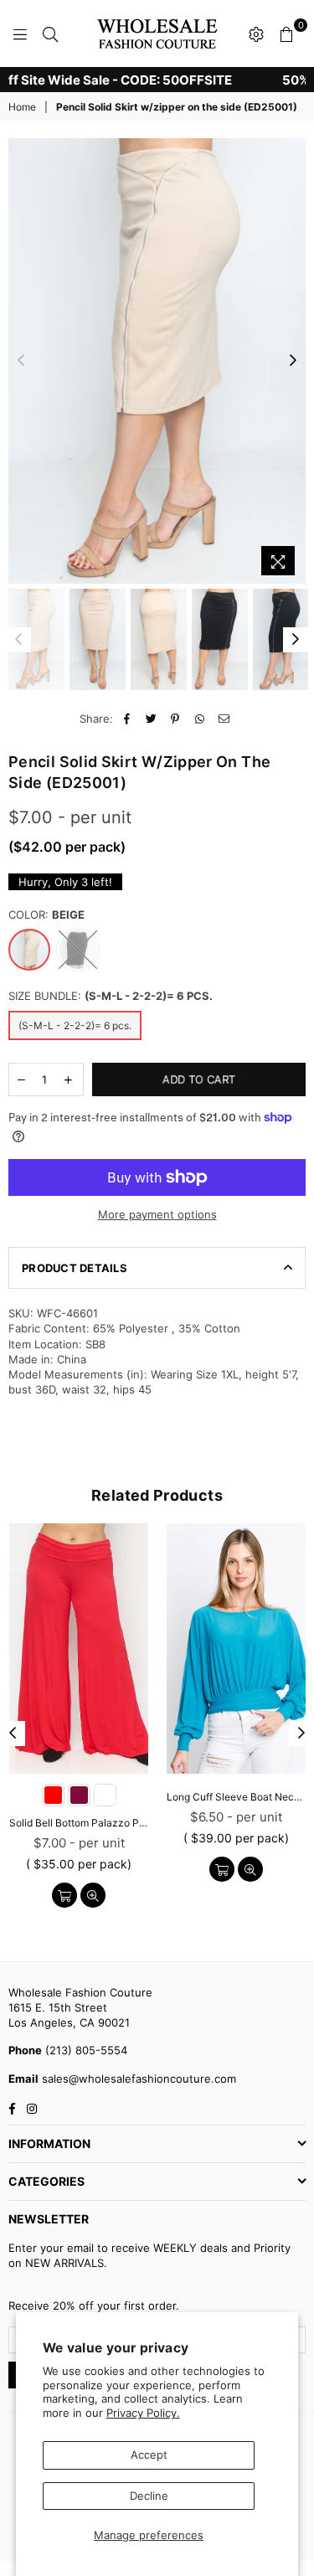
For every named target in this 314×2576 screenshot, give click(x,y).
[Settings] (256, 33)
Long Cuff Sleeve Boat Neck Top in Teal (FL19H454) (236, 1797)
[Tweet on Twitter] (151, 719)
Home (22, 107)
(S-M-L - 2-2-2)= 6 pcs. (75, 1025)
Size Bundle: (111, 996)
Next (293, 361)
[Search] (50, 33)
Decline (149, 2496)
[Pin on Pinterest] (175, 719)
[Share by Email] (224, 719)
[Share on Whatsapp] (200, 719)
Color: (46, 914)
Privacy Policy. (143, 2413)
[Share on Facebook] (127, 719)
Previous (21, 361)
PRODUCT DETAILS (75, 1268)
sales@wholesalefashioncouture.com (137, 2079)
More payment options (157, 1214)
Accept (149, 2455)
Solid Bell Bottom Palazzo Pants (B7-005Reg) (79, 1823)
